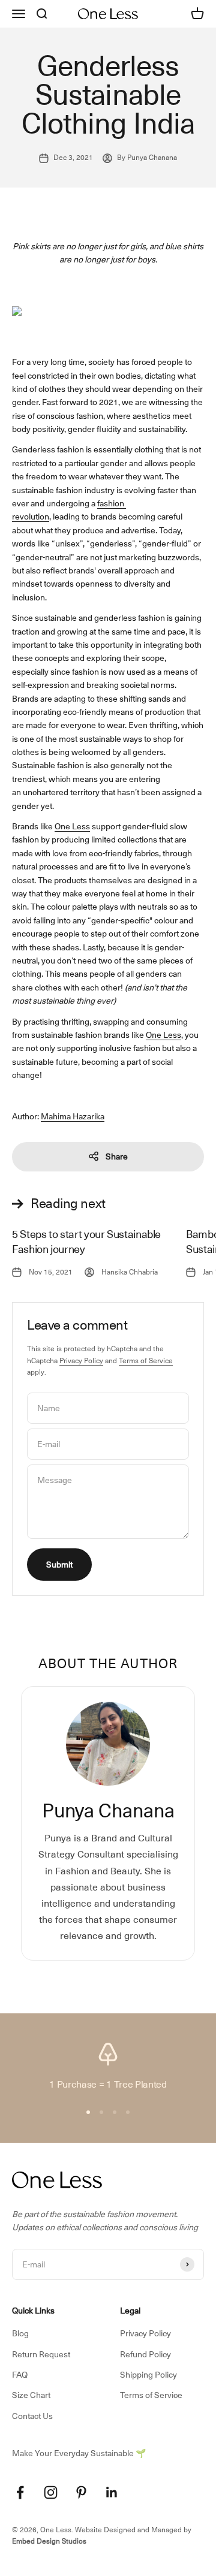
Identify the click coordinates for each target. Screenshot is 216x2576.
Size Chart (31, 2395)
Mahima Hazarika (73, 1116)
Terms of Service (146, 1361)
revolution (31, 517)
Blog (20, 2333)
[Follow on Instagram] (51, 2492)
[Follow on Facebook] (20, 2492)
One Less (72, 826)
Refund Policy (145, 2354)
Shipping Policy (148, 2375)
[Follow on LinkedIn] (112, 2492)
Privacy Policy (81, 1361)
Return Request (41, 2354)
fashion (111, 503)
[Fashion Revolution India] (125, 503)
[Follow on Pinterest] (81, 2492)
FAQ (20, 2375)
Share (117, 1156)
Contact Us (32, 2416)
